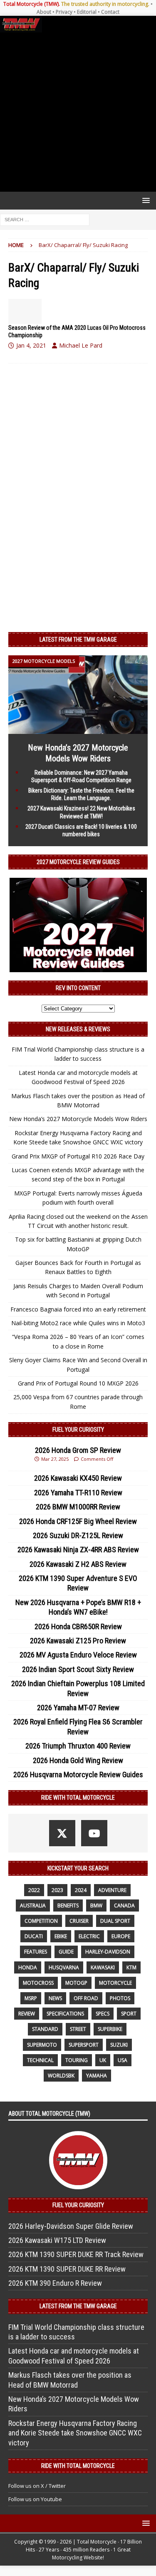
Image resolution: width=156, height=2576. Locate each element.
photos (120, 1998)
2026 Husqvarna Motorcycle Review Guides (78, 1775)
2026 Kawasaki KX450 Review (78, 1478)
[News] (25, 311)
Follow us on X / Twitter (37, 2486)
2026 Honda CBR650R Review (78, 1626)
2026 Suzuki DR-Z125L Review (78, 1535)
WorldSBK (61, 2076)
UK (103, 2060)
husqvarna (64, 1967)
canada (124, 1905)
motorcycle (115, 1983)
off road (86, 1998)
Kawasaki (103, 1967)
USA (123, 2060)
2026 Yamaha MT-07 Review (78, 1708)
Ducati (34, 1936)
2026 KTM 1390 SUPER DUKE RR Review (67, 2269)
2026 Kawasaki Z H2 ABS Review (78, 1564)
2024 (81, 1890)
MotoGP (76, 1983)
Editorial (87, 12)
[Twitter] (62, 1833)
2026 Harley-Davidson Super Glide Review (71, 2226)
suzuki (119, 2045)
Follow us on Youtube (35, 2499)
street (78, 2029)
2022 (34, 1890)
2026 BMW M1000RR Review (78, 1507)
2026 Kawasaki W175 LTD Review (57, 2240)
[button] (145, 200)
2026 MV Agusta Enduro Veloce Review (78, 1655)
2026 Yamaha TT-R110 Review (78, 1493)
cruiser (79, 1921)
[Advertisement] (78, 112)
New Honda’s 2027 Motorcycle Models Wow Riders (78, 1119)
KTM (131, 1967)
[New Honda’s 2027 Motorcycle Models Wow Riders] (78, 729)
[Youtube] (94, 1833)
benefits (68, 1905)
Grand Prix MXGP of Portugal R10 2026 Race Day (78, 1156)
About (44, 12)
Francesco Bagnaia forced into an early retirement (78, 1309)
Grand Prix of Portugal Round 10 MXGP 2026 (78, 1383)
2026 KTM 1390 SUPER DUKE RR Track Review (76, 2254)
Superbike (110, 2029)
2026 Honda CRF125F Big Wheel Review (78, 1521)
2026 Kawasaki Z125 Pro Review (78, 1641)
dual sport (115, 1921)
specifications (65, 2014)
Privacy (64, 12)
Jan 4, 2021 (31, 345)
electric (89, 1936)
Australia (33, 1905)
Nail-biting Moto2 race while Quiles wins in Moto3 (78, 1323)
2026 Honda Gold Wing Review (78, 1760)
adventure (112, 1890)
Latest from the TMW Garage (78, 640)
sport (129, 2014)
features (36, 1952)
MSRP (31, 1998)
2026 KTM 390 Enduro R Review (55, 2283)
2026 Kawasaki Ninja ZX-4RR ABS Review (78, 1550)
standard (45, 2029)
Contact (110, 12)
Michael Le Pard (81, 345)
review (27, 2014)
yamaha (97, 2076)
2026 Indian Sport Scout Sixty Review (78, 1669)
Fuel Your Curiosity (78, 1430)
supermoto (42, 2045)
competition (41, 1921)
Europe (121, 1936)
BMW (96, 1905)
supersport (84, 2045)
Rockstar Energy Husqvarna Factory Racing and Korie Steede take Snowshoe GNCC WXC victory (75, 2433)
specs (103, 2014)
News (55, 1998)
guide (66, 1952)
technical (40, 2060)
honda (28, 1967)
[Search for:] (45, 219)
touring (77, 2060)
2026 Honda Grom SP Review (78, 1450)
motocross (38, 1983)
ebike (61, 1936)
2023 (57, 1890)
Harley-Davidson (108, 1952)
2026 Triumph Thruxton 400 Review (78, 1746)
